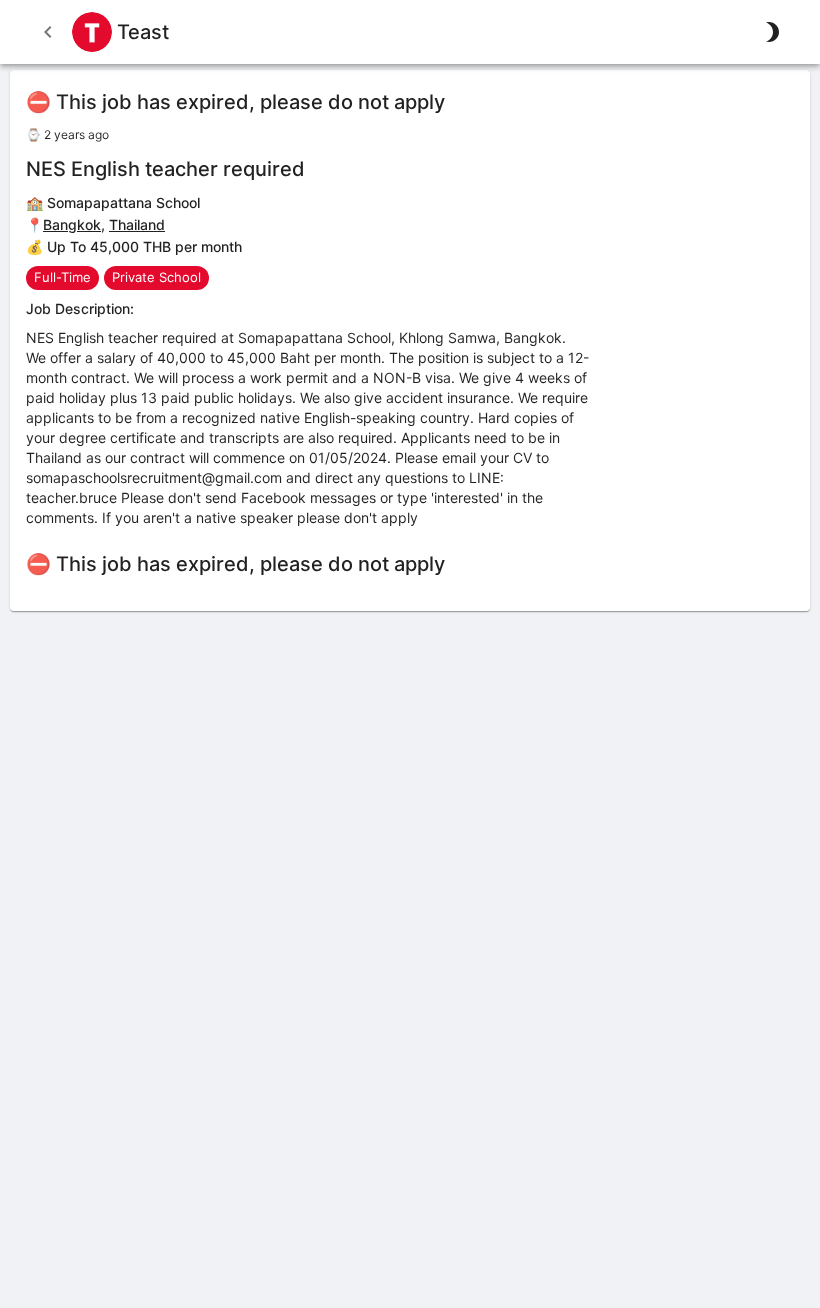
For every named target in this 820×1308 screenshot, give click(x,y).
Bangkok (72, 224)
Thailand (137, 224)
